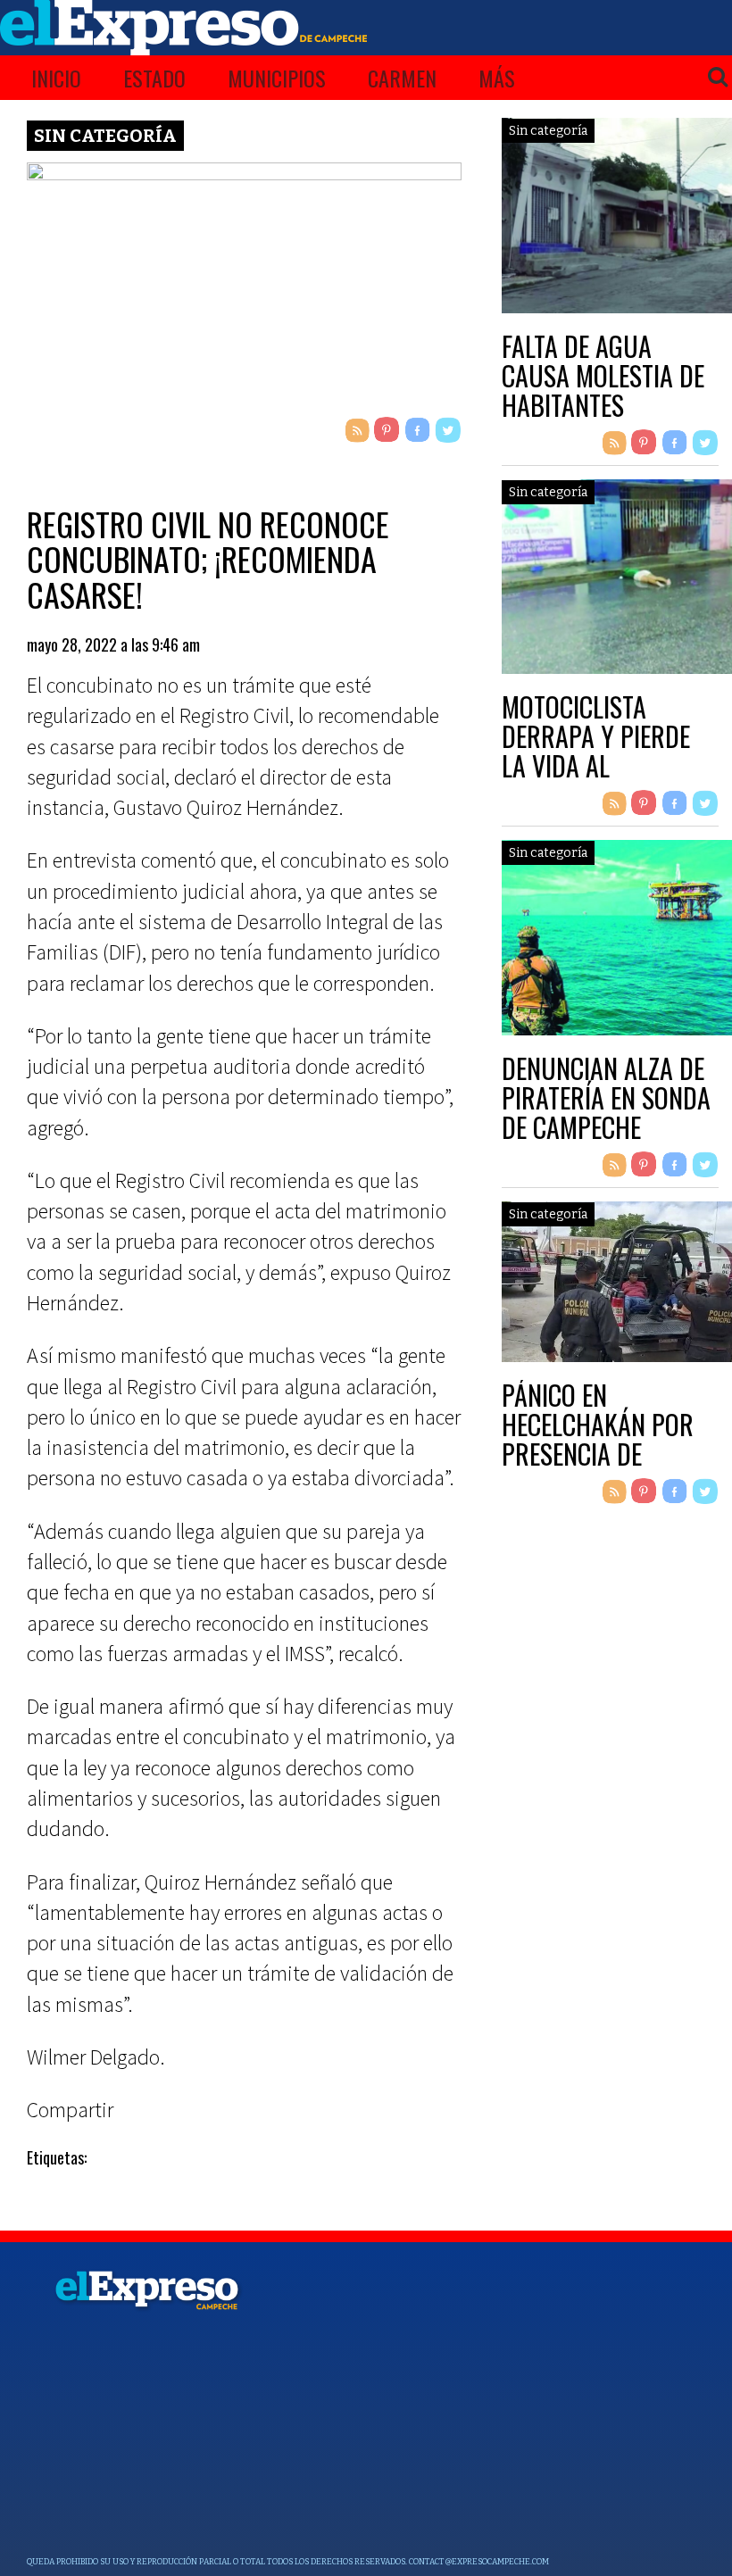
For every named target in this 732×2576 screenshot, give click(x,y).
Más (497, 78)
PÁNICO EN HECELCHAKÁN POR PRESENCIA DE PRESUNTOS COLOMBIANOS (598, 1454)
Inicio (56, 78)
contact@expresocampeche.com (479, 2562)
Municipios (277, 78)
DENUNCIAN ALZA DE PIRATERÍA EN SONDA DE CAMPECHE (606, 1097)
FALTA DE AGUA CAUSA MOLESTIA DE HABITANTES (603, 375)
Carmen (402, 78)
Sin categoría (105, 136)
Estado (154, 78)
